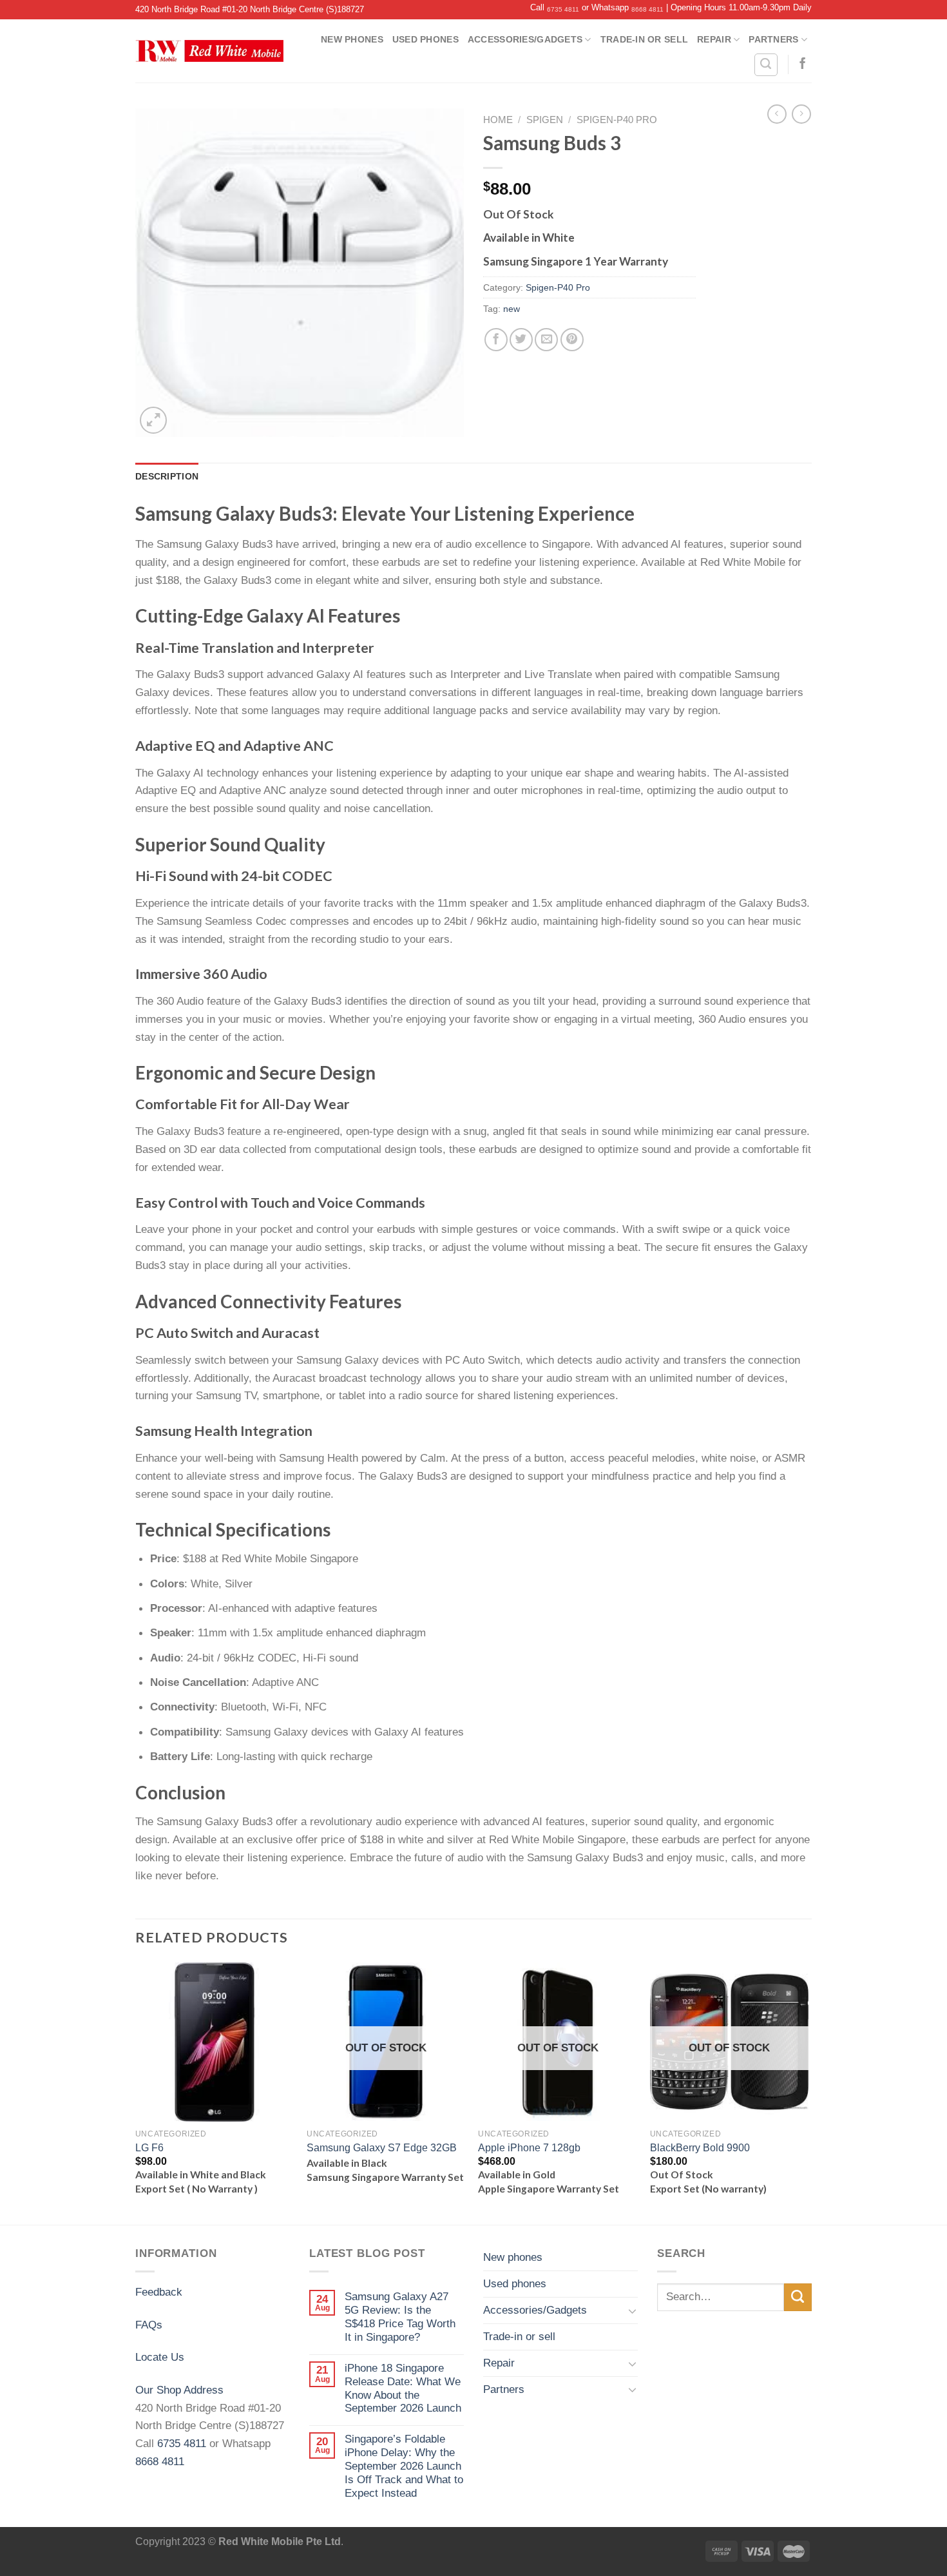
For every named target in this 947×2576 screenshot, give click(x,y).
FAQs (149, 2325)
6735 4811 (563, 9)
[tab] (167, 476)
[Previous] (136, 2092)
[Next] (808, 2092)
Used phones (426, 39)
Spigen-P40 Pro (617, 120)
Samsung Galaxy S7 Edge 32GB (382, 2148)
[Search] (766, 65)
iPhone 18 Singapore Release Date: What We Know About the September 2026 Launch (403, 2388)
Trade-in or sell (644, 39)
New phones (352, 39)
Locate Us (160, 2357)
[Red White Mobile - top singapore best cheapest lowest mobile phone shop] (209, 51)
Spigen (545, 120)
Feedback (159, 2292)
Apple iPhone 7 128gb (529, 2148)
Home (498, 120)
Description (167, 476)
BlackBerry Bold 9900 (700, 2148)
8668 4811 (647, 9)
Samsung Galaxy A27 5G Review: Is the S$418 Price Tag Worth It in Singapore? (400, 2317)
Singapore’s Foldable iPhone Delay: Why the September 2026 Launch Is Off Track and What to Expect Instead (404, 2466)
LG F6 (149, 2148)
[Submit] (798, 2297)
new (512, 309)
